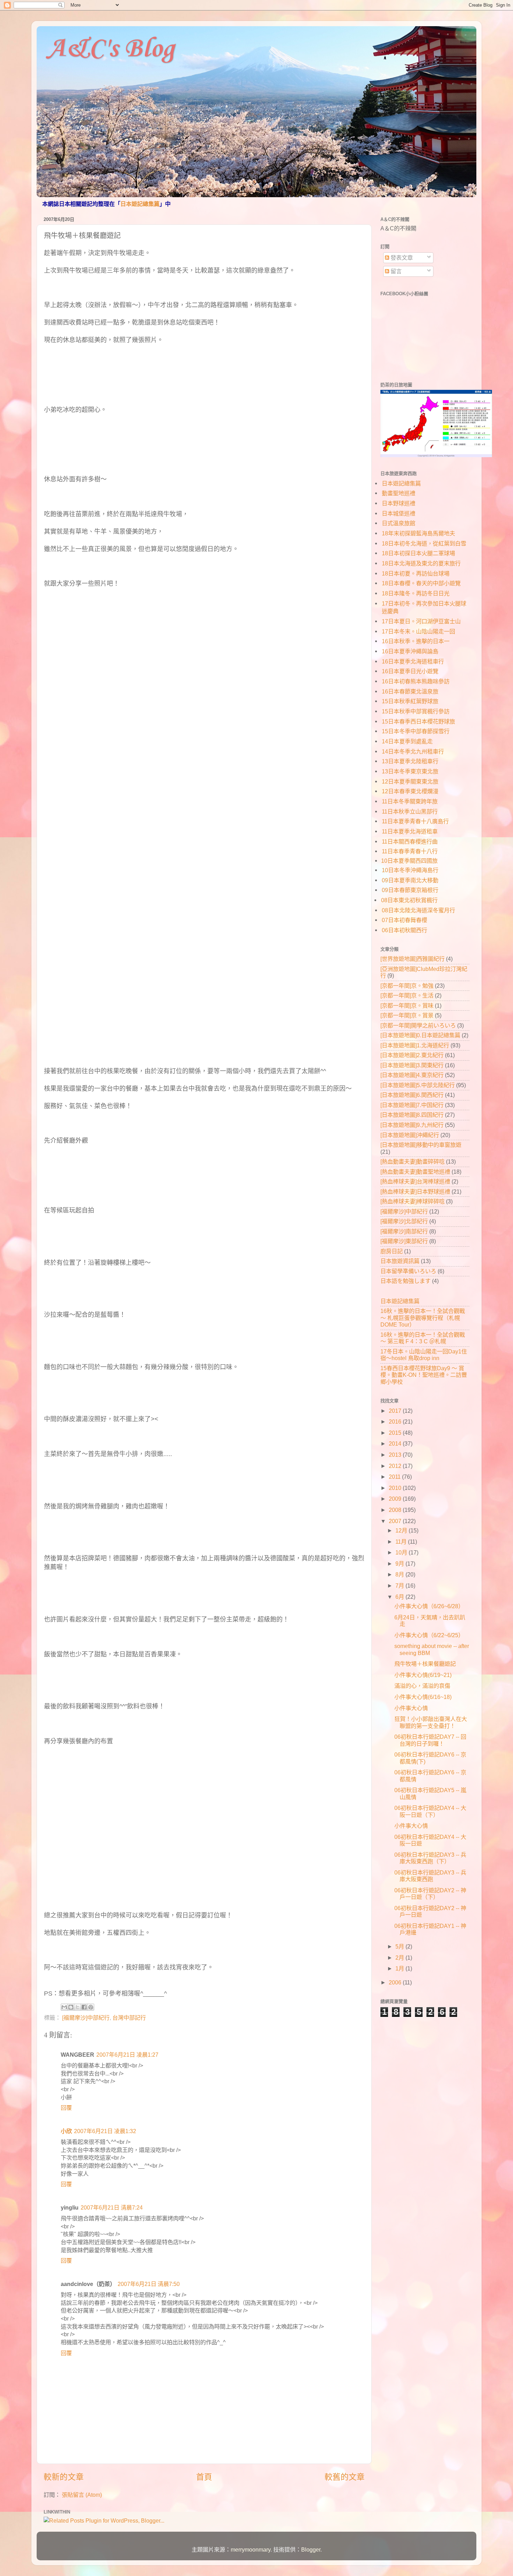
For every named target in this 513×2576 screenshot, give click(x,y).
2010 (396, 1488)
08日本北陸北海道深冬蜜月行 (418, 910)
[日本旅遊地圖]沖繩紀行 (410, 1135)
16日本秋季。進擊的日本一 (416, 641)
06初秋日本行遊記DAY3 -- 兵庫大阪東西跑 (430, 1876)
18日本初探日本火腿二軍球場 (418, 553)
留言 (395, 271)
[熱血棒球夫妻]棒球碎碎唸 (412, 1201)
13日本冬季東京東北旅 (410, 771)
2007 (396, 1521)
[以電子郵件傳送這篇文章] (64, 2007)
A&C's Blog (111, 49)
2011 (395, 1477)
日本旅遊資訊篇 (400, 1261)
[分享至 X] (77, 2007)
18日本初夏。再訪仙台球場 (416, 573)
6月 (400, 1597)
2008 (396, 1510)
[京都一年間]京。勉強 (407, 986)
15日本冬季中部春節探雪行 (416, 731)
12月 (402, 1530)
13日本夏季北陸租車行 (410, 761)
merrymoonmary (251, 2549)
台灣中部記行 (129, 2018)
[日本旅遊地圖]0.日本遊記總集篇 (420, 1035)
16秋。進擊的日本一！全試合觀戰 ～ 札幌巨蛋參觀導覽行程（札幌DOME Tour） (423, 1318)
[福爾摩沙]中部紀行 (86, 2018)
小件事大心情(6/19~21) (423, 1675)
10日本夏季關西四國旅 (409, 861)
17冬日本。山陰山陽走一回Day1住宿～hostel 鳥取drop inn (424, 1355)
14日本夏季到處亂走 (407, 741)
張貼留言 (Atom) (82, 2495)
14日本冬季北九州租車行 (413, 751)
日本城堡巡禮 (399, 513)
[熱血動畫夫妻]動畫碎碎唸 (412, 1161)
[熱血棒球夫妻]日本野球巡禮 (415, 1192)
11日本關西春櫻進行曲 (410, 841)
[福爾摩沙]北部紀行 (404, 1221)
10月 (402, 1552)
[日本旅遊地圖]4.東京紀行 (412, 1075)
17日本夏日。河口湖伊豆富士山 (421, 621)
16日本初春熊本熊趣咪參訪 (416, 681)
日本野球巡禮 (399, 503)
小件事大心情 (411, 1708)
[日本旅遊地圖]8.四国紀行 (412, 1115)
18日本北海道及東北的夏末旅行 (421, 563)
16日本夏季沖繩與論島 (410, 651)
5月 (400, 1946)
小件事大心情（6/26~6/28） (429, 1606)
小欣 (66, 2131)
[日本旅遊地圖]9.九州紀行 (412, 1125)
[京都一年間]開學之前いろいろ (418, 1025)
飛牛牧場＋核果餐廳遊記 (425, 1664)
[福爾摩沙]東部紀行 (404, 1241)
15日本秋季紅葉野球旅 (410, 701)
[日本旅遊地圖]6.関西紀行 (412, 1095)
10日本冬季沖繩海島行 (410, 870)
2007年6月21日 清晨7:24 (112, 2207)
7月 (400, 1586)
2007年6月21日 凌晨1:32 (105, 2131)
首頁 (204, 2477)
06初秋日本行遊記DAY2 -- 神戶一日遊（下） (430, 1894)
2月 (400, 1958)
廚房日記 (392, 1251)
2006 (396, 1982)
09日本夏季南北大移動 (410, 880)
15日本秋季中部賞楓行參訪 (416, 711)
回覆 (66, 2108)
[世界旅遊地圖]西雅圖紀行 (412, 959)
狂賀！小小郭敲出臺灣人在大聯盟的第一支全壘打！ (431, 1722)
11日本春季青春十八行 (410, 851)
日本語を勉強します (406, 1281)
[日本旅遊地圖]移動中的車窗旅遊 (421, 1145)
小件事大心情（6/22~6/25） (429, 1635)
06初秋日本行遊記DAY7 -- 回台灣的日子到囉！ (430, 1740)
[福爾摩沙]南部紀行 (404, 1231)
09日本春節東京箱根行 (410, 890)
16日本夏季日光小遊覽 (410, 671)
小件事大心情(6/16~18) (423, 1697)
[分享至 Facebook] (84, 2007)
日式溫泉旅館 (399, 523)
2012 (396, 1466)
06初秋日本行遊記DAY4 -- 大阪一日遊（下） (430, 1811)
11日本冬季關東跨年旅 (410, 801)
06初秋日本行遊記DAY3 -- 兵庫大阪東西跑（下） (430, 1858)
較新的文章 (64, 2477)
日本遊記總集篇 (140, 204)
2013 (396, 1455)
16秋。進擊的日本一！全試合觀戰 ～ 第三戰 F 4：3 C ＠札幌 (423, 1338)
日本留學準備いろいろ (408, 1271)
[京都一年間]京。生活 (407, 995)
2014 (396, 1443)
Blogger (311, 2549)
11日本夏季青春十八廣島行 (415, 821)
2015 (396, 1433)
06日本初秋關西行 (404, 930)
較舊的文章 (345, 2477)
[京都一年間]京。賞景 (407, 1015)
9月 (400, 1564)
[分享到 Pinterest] (91, 2007)
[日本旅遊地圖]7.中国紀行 (412, 1105)
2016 (396, 1421)
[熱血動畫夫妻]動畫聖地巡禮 (415, 1172)
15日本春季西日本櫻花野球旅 (418, 721)
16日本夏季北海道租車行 (413, 661)
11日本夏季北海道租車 (410, 831)
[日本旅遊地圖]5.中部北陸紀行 (418, 1085)
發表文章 (401, 258)
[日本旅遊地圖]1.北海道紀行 (415, 1045)
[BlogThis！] (71, 2007)
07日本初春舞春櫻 (404, 920)
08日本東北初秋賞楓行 (409, 900)
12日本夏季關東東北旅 (410, 781)
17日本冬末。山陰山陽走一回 (418, 631)
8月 (400, 1574)
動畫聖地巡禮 (399, 493)
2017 (396, 1411)
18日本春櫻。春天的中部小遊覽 (421, 583)
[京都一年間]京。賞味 (407, 1005)
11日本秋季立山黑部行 (410, 811)
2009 (396, 1499)
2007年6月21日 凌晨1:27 (127, 2055)
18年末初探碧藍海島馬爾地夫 (418, 533)
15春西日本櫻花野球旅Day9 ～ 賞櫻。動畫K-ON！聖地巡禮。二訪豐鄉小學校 (424, 1375)
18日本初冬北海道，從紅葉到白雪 (424, 543)
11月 (402, 1542)
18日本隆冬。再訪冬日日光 (416, 593)
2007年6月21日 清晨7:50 (149, 2284)
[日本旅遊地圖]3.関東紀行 (412, 1065)
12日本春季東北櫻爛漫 (410, 791)
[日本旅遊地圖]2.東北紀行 (412, 1055)
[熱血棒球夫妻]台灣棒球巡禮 (415, 1181)
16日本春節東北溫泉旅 (410, 691)
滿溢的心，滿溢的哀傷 (422, 1686)
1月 (400, 1968)
